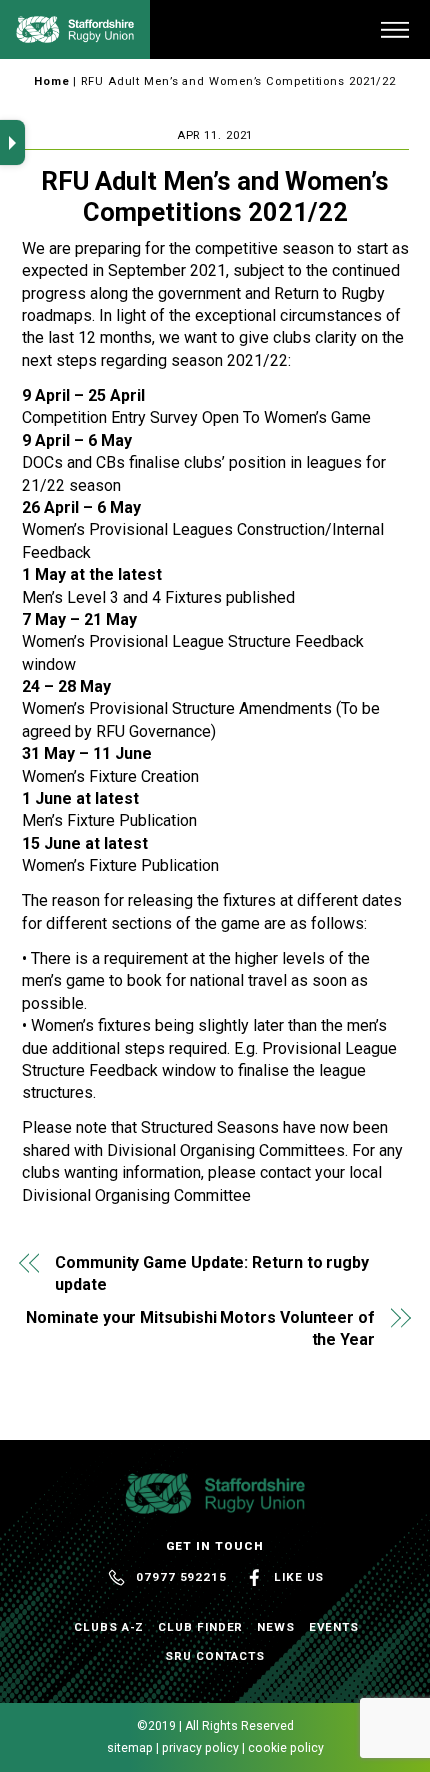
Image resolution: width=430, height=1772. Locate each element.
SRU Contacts (214, 1656)
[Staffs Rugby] (75, 35)
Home (52, 81)
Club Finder (200, 1627)
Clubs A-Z (109, 1627)
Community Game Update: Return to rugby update (212, 1273)
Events (334, 1627)
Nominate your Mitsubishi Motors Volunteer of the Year (200, 1328)
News (276, 1627)
